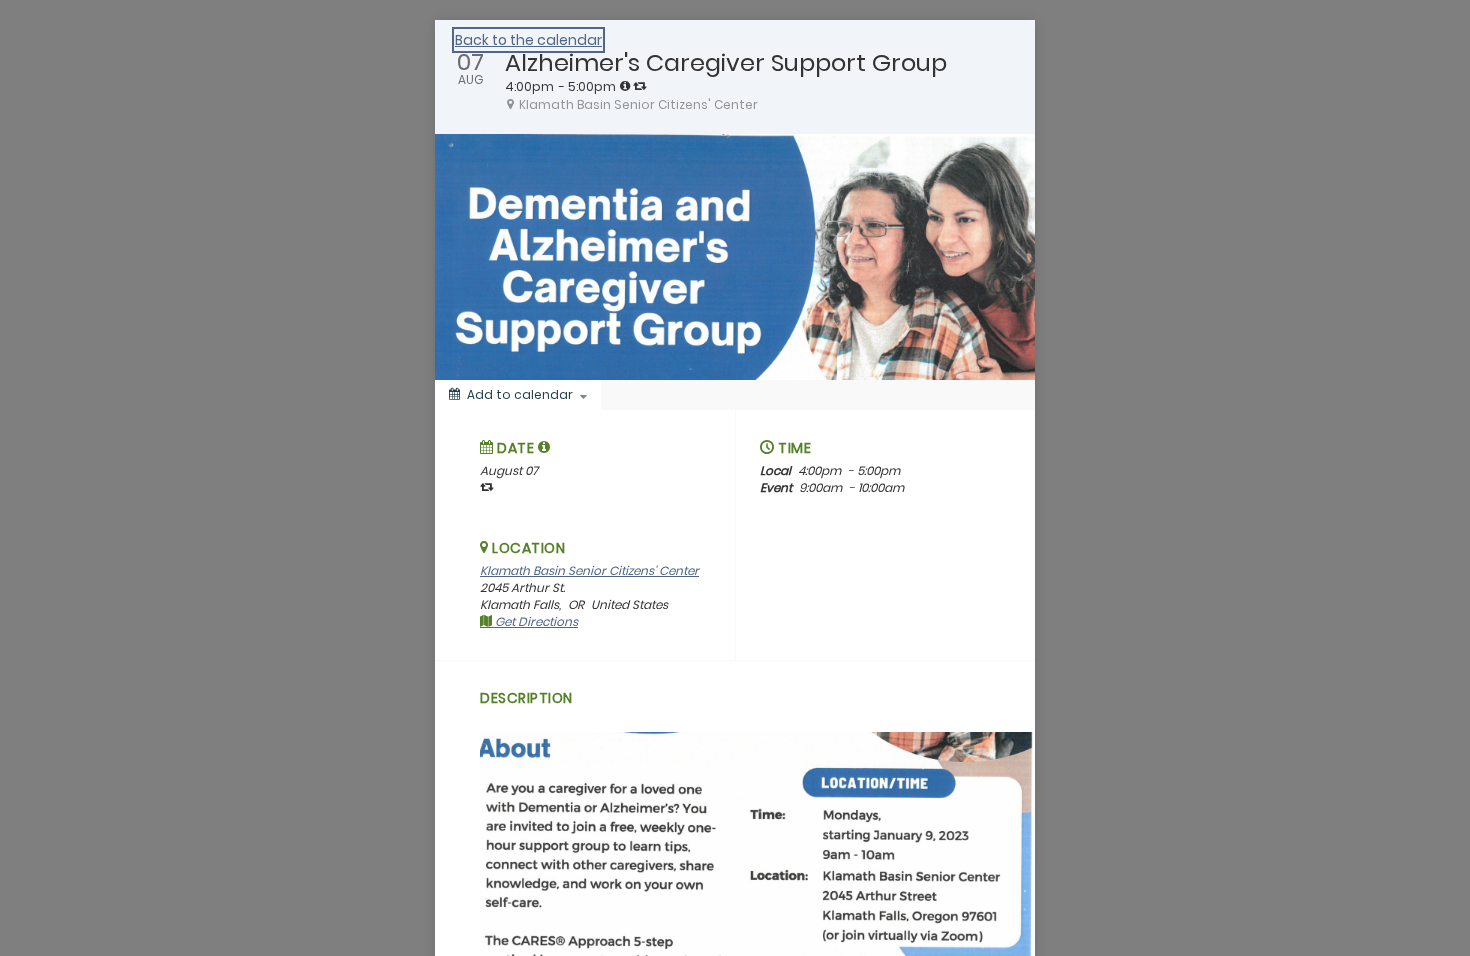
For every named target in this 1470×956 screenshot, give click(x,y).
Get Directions (535, 621)
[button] (544, 447)
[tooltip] (625, 86)
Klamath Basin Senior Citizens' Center (589, 570)
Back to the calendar (528, 40)
